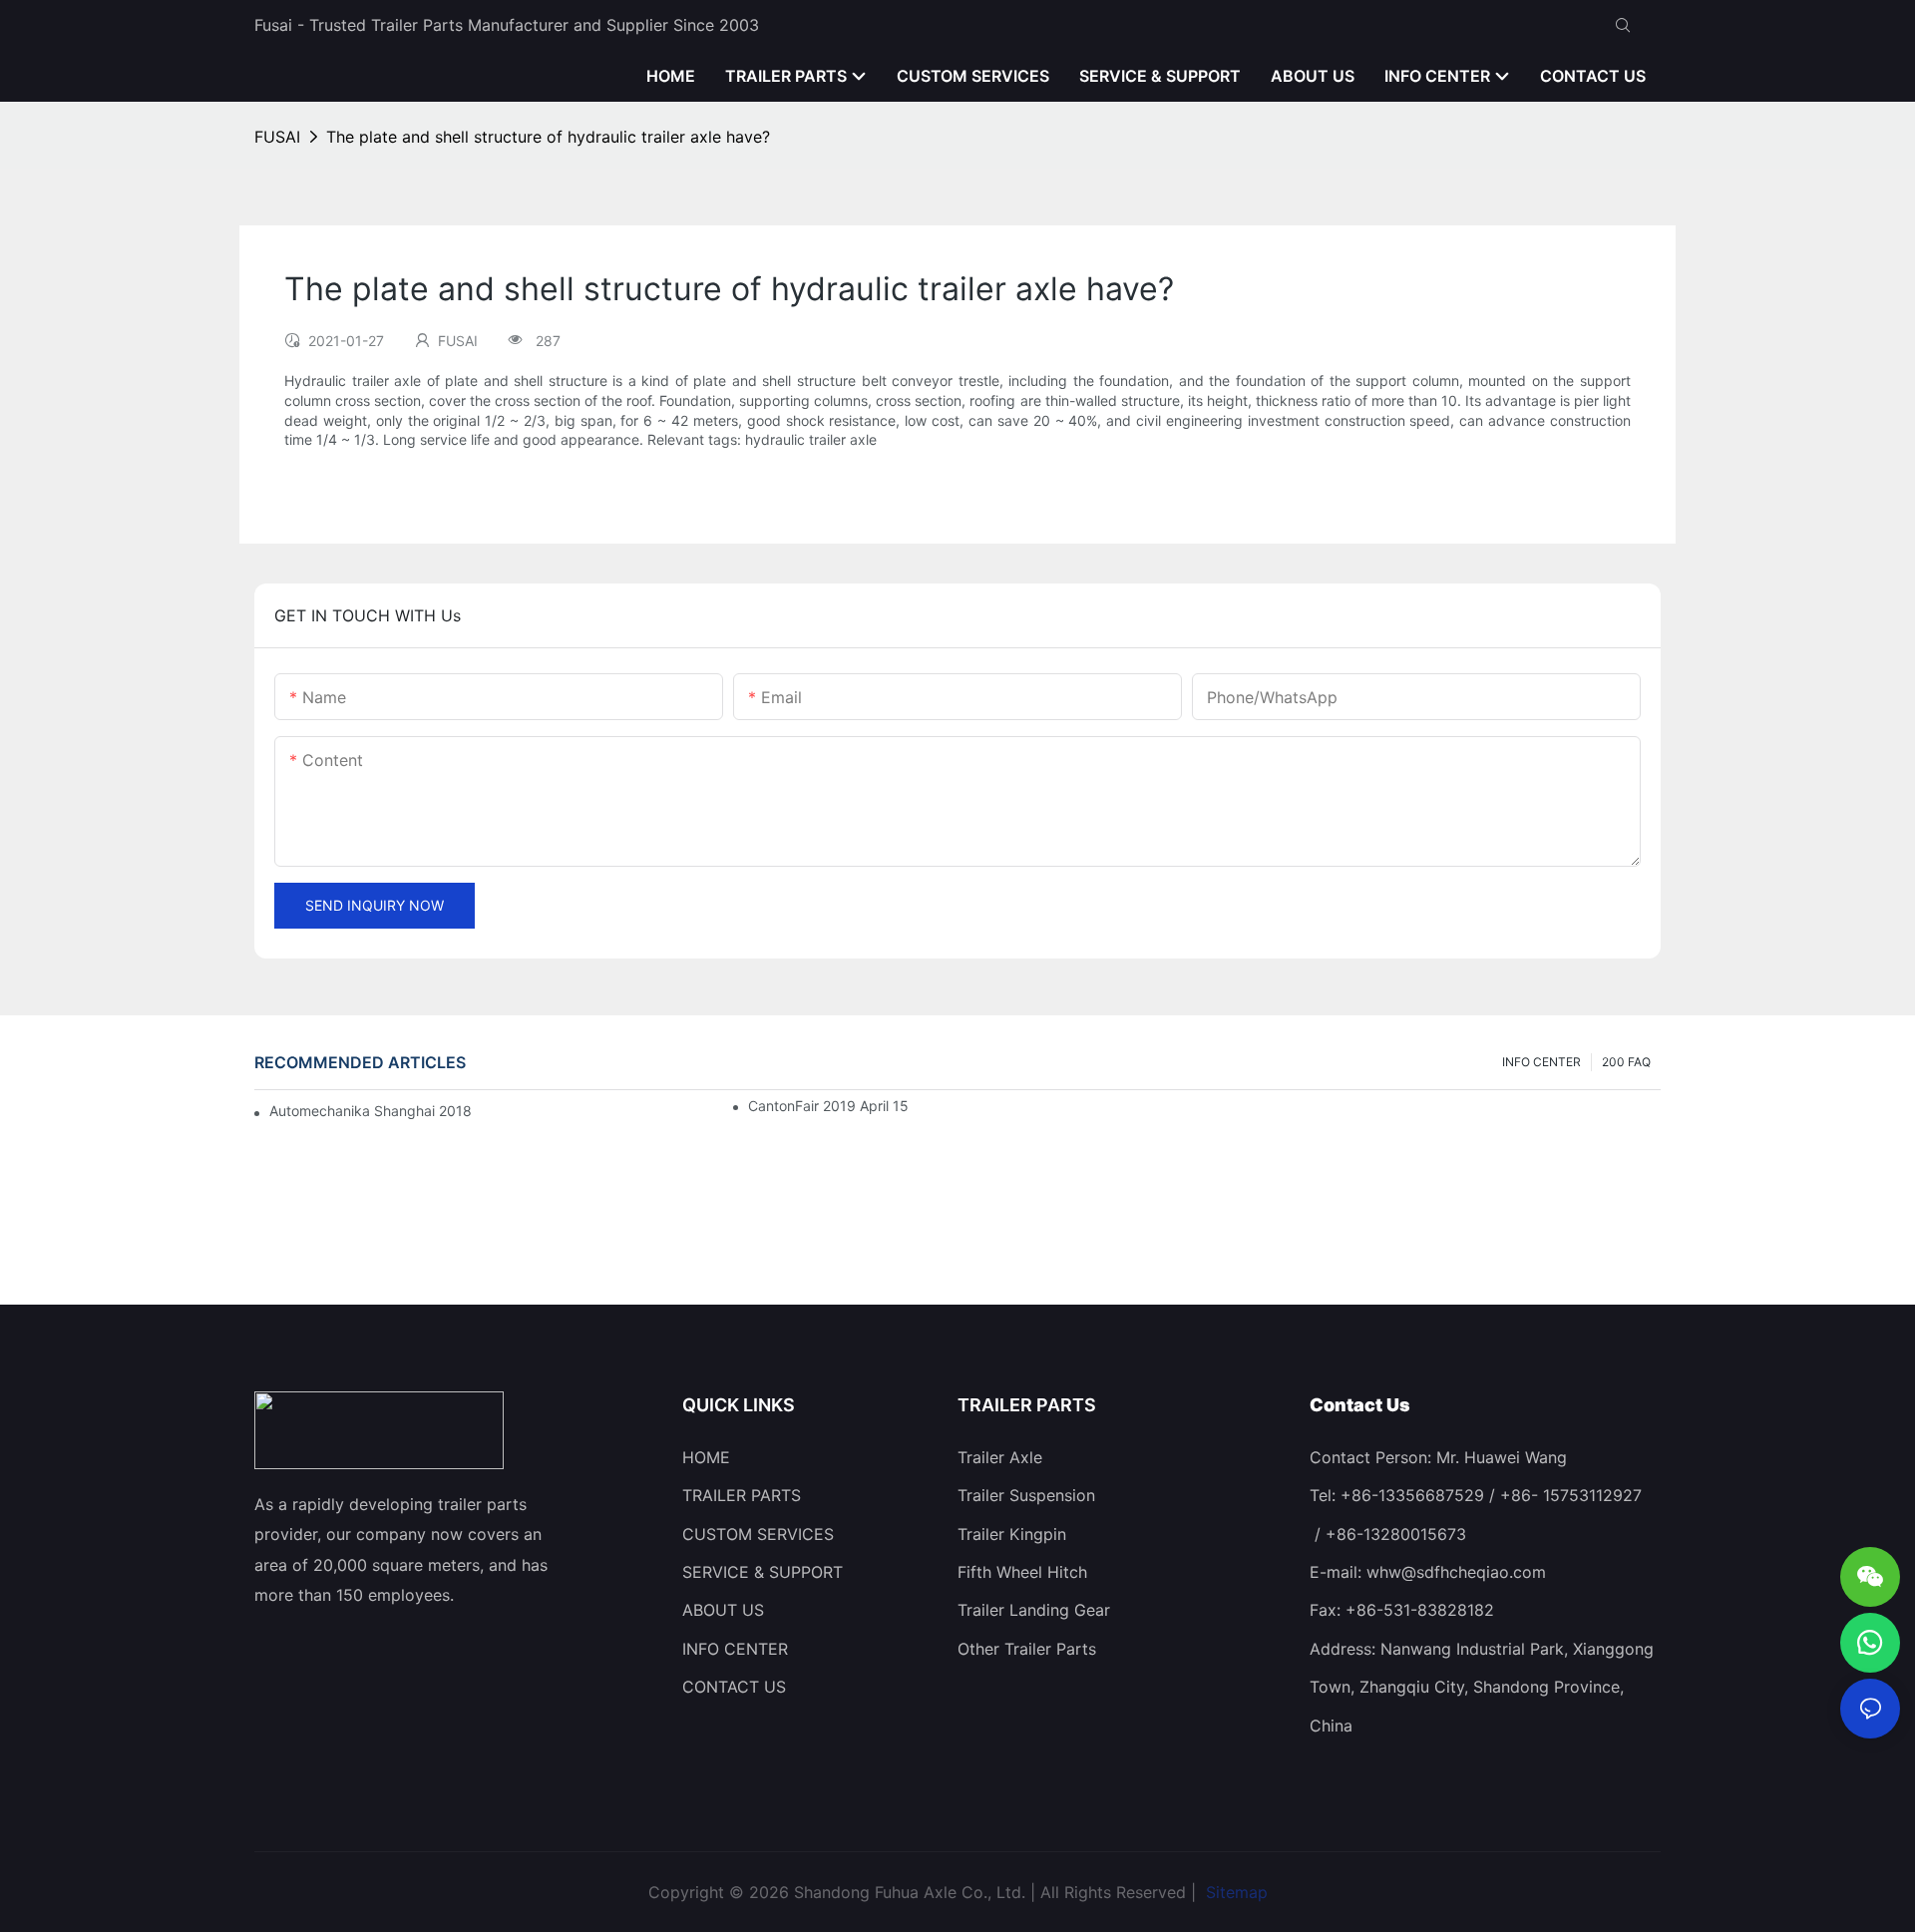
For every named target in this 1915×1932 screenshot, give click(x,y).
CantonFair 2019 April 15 (828, 1106)
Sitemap (1234, 1892)
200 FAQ (1626, 1062)
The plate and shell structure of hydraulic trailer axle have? (548, 137)
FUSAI (277, 137)
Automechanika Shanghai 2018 (371, 1111)
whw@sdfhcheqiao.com (1456, 1572)
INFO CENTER (1541, 1062)
